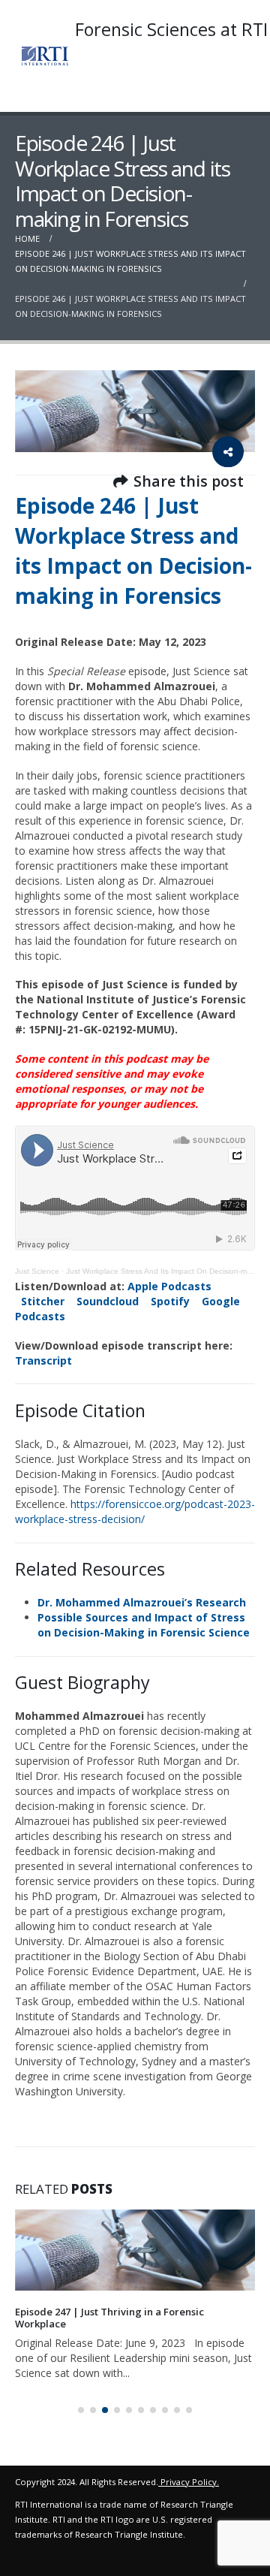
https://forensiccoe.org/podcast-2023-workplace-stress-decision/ (135, 1511)
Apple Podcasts (169, 1286)
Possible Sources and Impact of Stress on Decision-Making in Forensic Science (144, 1625)
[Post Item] (135, 2250)
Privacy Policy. (190, 2482)
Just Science (37, 1271)
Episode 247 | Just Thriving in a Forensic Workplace (109, 2318)
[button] (81, 2410)
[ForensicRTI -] (45, 56)
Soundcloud (108, 1301)
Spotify (170, 1301)
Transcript (43, 1360)
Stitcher (43, 1301)
